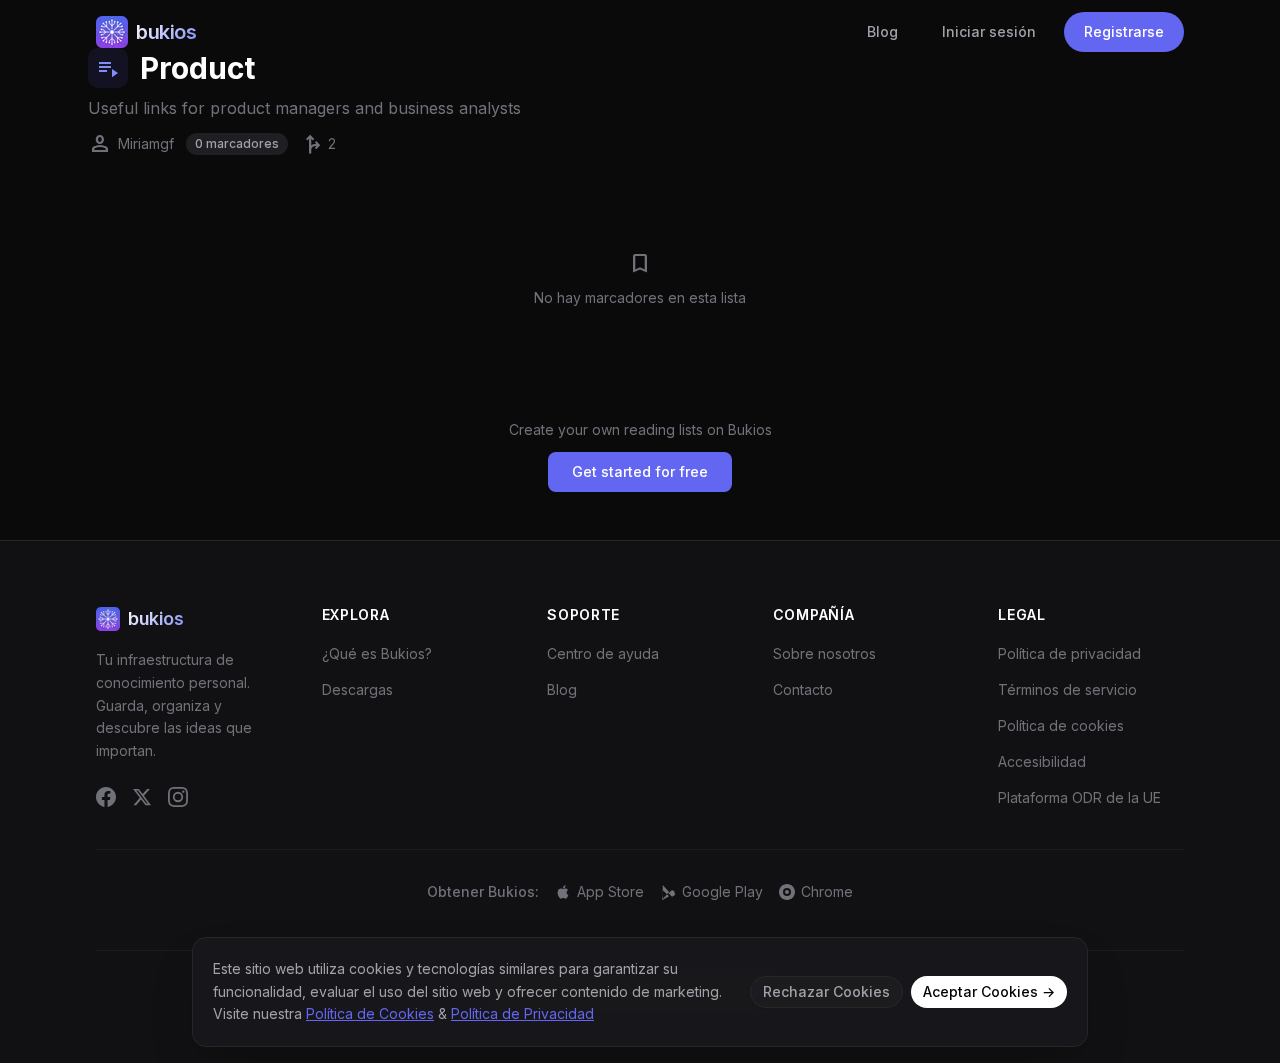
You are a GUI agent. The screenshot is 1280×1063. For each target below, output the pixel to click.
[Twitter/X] (142, 797)
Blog (882, 31)
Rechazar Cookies (826, 991)
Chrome (827, 891)
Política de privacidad (1069, 653)
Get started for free (640, 471)
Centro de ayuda (603, 653)
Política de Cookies (370, 1013)
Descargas (357, 689)
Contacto (803, 689)
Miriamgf (131, 144)
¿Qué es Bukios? (377, 653)
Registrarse (1124, 31)
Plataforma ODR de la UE (1079, 797)
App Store (610, 891)
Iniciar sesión (989, 31)
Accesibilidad (1042, 761)
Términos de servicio (1067, 689)
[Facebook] (106, 797)
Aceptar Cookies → (989, 991)
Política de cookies (1061, 725)
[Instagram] (178, 797)
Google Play (722, 891)
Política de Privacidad (522, 1013)
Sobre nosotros (824, 653)
